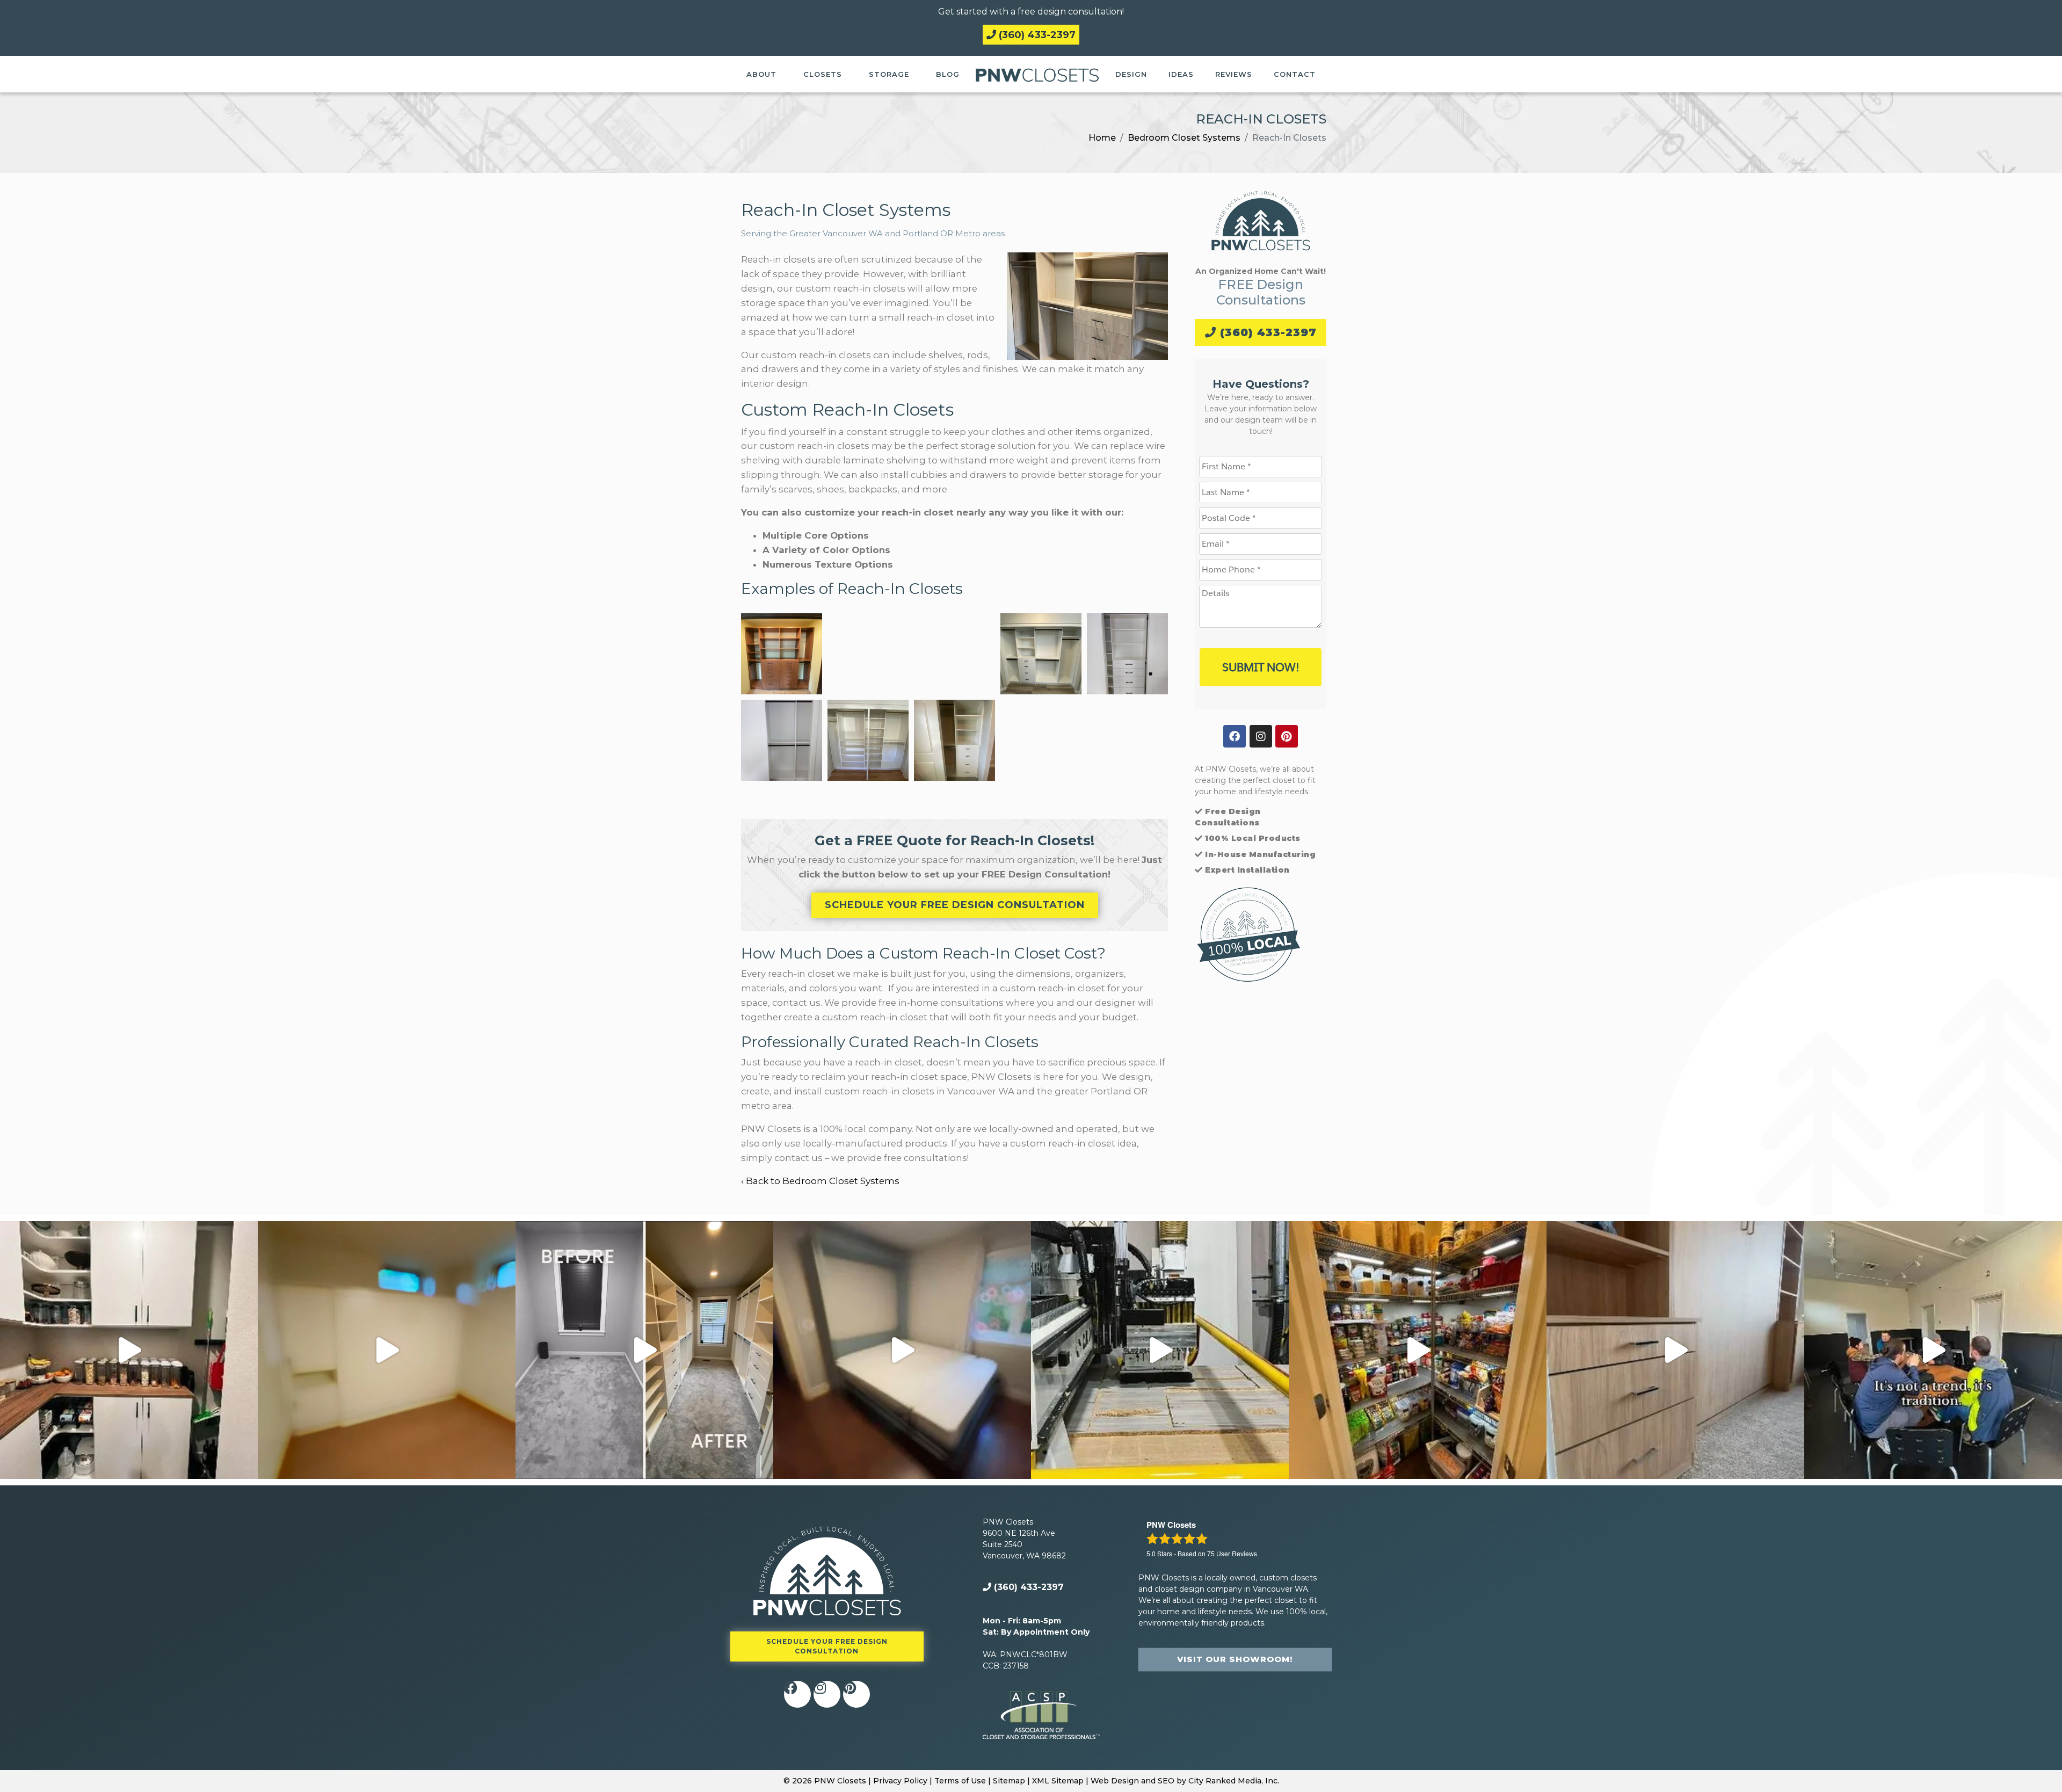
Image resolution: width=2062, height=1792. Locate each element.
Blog (948, 74)
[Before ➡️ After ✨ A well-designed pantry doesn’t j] (129, 1350)
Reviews (1234, 74)
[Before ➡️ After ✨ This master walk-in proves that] (644, 1350)
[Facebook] (1235, 736)
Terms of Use (960, 1781)
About (761, 74)
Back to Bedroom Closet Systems (823, 1181)
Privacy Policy (900, 1781)
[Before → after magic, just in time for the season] (1418, 1350)
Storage (889, 74)
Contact (1295, 74)
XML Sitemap (1058, 1781)
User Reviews (1232, 1553)
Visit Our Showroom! (1235, 1659)
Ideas (1181, 74)
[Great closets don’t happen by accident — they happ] (1933, 1350)
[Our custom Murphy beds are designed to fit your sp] (387, 1350)
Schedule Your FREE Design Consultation (955, 905)
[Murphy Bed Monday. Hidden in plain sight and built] (902, 1350)
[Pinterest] (1287, 736)
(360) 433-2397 (1036, 35)
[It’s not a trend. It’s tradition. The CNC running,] (1160, 1350)
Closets (823, 74)
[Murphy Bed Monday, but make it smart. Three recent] (1675, 1350)
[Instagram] (1261, 736)
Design (1131, 74)
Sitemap (1009, 1781)
